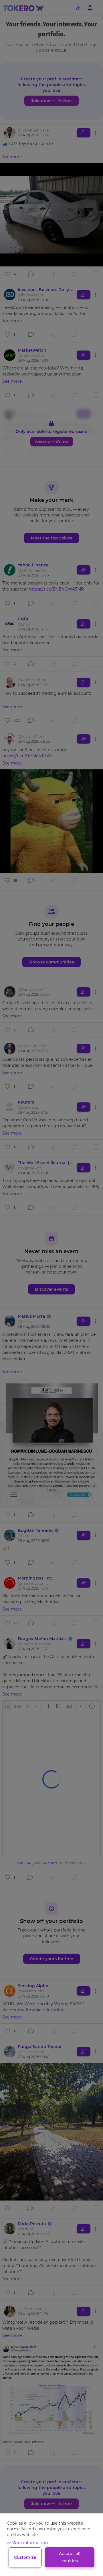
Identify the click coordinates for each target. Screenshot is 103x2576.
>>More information (27, 2543)
